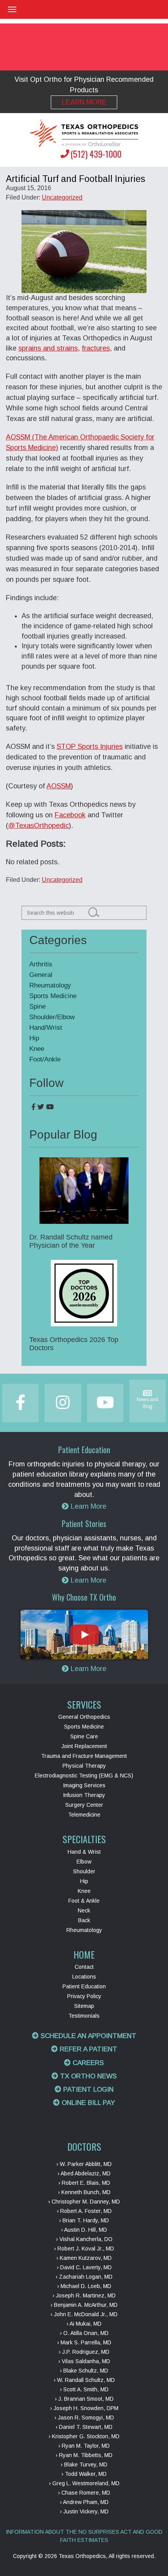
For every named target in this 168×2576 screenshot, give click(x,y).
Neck (84, 1910)
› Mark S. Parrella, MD (84, 2342)
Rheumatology (50, 985)
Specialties (84, 1839)
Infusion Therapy (84, 1795)
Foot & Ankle (84, 1901)
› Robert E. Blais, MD (84, 2183)
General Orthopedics (84, 1717)
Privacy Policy (84, 1996)
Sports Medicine (53, 996)
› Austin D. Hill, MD (84, 2230)
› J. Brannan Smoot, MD (84, 2399)
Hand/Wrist (46, 1028)
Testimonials (84, 2016)
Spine (38, 1006)
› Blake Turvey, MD (84, 2464)
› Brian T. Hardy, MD (84, 2220)
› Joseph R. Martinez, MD (84, 2295)
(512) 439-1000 (96, 154)
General (41, 975)
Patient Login (88, 2089)
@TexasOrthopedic (38, 826)
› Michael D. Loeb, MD (84, 2286)
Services (84, 1704)
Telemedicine (84, 1815)
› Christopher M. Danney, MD (84, 2202)
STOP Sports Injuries (90, 747)
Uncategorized (62, 197)
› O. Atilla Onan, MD (84, 2333)
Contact (84, 1967)
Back (84, 1920)
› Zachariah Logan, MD (84, 2277)
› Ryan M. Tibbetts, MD (84, 2455)
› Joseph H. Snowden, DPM (84, 2408)
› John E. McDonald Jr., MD (84, 2314)
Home (84, 1954)
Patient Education (84, 1986)
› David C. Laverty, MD (84, 2267)
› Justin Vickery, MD (84, 2511)
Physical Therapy (84, 1766)
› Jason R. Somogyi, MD (84, 2418)
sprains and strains (48, 348)
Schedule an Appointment (88, 2036)
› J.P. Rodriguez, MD (84, 2352)
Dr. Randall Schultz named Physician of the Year (71, 1241)
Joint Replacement (84, 1746)
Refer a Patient (88, 2049)
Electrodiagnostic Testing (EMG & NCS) (84, 1775)
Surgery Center (84, 1805)
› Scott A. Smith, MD (84, 2389)
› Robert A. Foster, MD (84, 2211)
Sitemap (84, 2006)
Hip (34, 1038)
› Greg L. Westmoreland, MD (84, 2483)
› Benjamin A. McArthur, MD (84, 2305)
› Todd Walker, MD (84, 2474)
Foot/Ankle (45, 1059)
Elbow (84, 1862)
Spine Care (84, 1736)
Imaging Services (84, 1785)
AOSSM (59, 786)
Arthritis (41, 964)
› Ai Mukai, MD (84, 2324)
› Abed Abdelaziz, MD (84, 2173)
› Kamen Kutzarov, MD (84, 2258)
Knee (37, 1049)
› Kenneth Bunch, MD (84, 2192)
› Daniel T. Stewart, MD (84, 2427)
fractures (96, 348)
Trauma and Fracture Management (84, 1756)
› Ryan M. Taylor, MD (84, 2446)
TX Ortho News (88, 2076)
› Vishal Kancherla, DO (84, 2239)
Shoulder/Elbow (52, 1017)
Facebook (70, 815)
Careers (87, 2063)
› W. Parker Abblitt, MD (84, 2164)
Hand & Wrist (84, 1852)
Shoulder (84, 1871)
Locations (84, 1977)
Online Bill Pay (87, 2103)
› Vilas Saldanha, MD (84, 2361)
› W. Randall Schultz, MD (84, 2380)
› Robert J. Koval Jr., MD (84, 2249)
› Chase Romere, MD (84, 2493)
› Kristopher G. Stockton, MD (84, 2436)
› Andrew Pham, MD (84, 2502)
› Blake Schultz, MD (84, 2371)
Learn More (84, 102)
